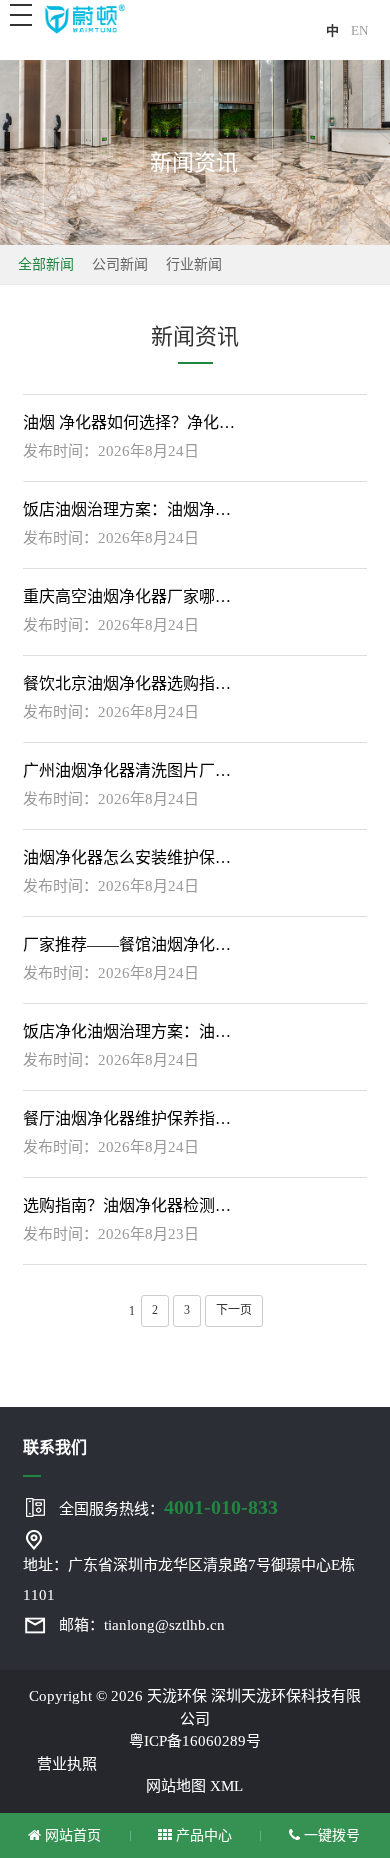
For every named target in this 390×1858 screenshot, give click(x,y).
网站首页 (71, 1835)
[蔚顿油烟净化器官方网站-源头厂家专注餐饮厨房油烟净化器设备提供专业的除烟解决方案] (84, 18)
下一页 (234, 1310)
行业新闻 (194, 264)
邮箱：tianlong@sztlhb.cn (142, 1625)
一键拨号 (330, 1835)
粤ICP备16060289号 (195, 1741)
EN (359, 30)
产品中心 (202, 1835)
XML (226, 1786)
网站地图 (176, 1786)
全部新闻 (46, 264)
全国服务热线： (168, 1507)
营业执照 (67, 1764)
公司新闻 (120, 264)
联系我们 (55, 1447)
